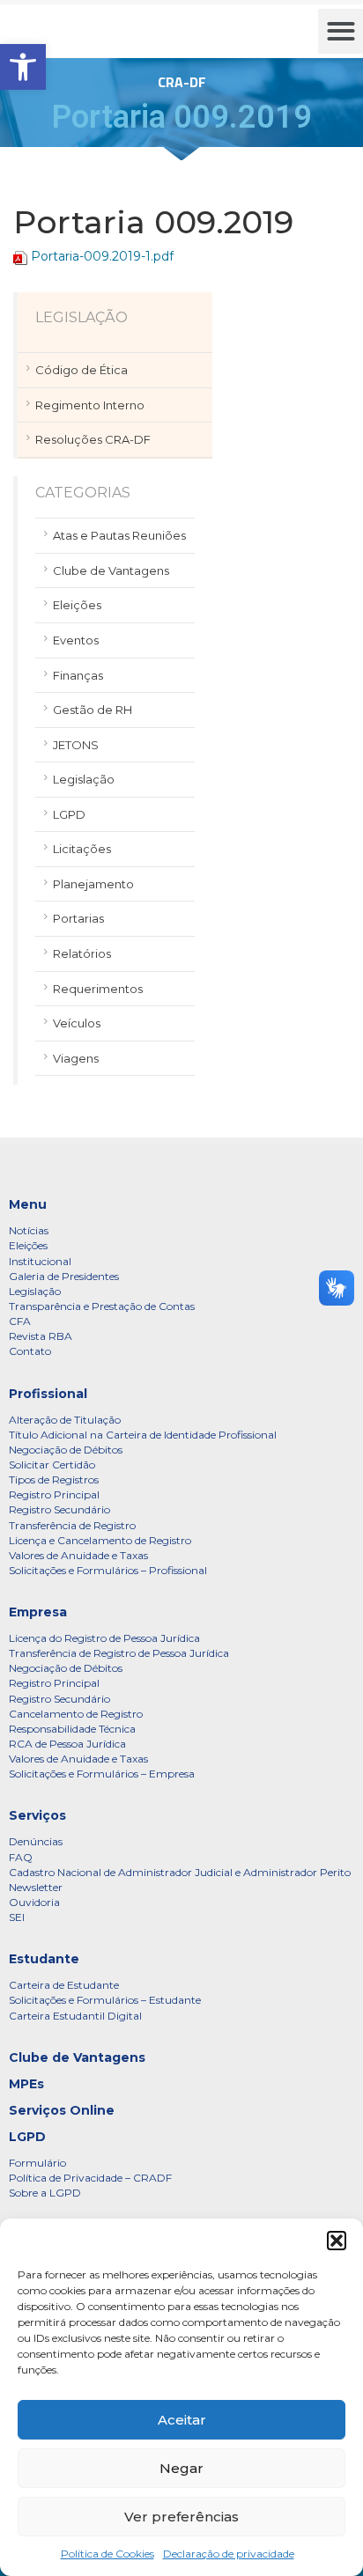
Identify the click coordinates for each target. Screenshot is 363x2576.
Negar (181, 2468)
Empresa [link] (38, 1612)
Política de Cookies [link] (107, 2554)
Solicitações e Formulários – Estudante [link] (105, 2000)
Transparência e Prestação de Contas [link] (102, 1306)
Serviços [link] (37, 1815)
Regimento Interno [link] (90, 405)
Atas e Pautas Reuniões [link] (119, 535)
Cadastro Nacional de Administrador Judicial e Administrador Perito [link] (180, 1872)
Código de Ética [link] (81, 370)
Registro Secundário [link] (59, 1509)
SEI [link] (17, 1917)
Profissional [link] (48, 1394)
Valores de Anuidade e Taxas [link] (78, 1555)
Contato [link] (30, 1351)
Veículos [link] (77, 1023)
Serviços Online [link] (62, 2110)
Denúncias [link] (36, 1841)
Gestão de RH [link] (93, 710)
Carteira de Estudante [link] (64, 1985)
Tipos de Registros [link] (54, 1479)
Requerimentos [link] (98, 989)
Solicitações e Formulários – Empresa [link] (102, 1774)
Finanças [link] (78, 675)
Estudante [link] (44, 1959)
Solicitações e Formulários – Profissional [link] (108, 1570)
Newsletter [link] (36, 1887)
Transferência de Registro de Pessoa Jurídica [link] (119, 1653)
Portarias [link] (78, 918)
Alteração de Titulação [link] (65, 1420)
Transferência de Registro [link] (72, 1525)
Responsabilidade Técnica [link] (72, 1729)
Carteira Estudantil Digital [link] (75, 2016)
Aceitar (182, 2420)
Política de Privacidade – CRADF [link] (90, 2178)
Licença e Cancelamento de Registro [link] (100, 1540)
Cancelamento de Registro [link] (76, 1714)
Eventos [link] (76, 640)
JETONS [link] (76, 745)
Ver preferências (181, 2517)
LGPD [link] (69, 814)
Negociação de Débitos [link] (66, 1450)
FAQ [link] (21, 1857)
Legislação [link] (84, 779)
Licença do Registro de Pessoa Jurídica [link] (104, 1638)
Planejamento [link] (93, 884)
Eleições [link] (77, 605)
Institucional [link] (40, 1261)
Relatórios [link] (82, 953)
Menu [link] (28, 1204)
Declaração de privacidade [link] (229, 2554)
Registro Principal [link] (54, 1494)
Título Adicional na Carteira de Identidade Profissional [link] (143, 1435)
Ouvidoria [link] (34, 1902)
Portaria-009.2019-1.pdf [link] (102, 256)
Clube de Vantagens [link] (111, 570)
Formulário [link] (37, 2163)
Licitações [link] (82, 849)
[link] (23, 67)
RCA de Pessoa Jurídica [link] (67, 1744)
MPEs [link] (26, 2084)
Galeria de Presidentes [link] (64, 1276)
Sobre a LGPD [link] (45, 2193)
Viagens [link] (76, 1058)
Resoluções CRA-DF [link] (93, 439)
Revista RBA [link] (41, 1336)
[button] (337, 2241)
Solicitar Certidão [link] (52, 1465)
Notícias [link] (29, 1230)
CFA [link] (20, 1321)
